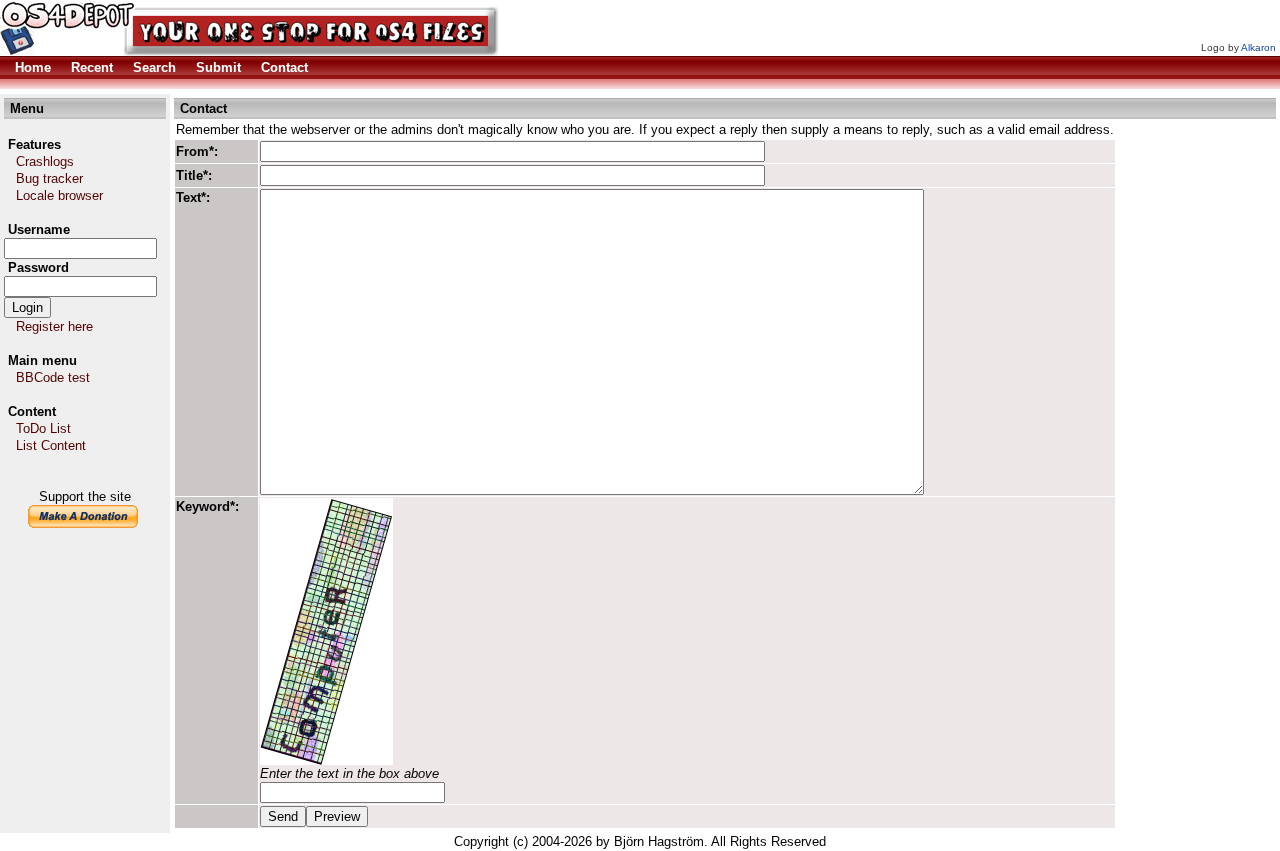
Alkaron (1258, 47)
